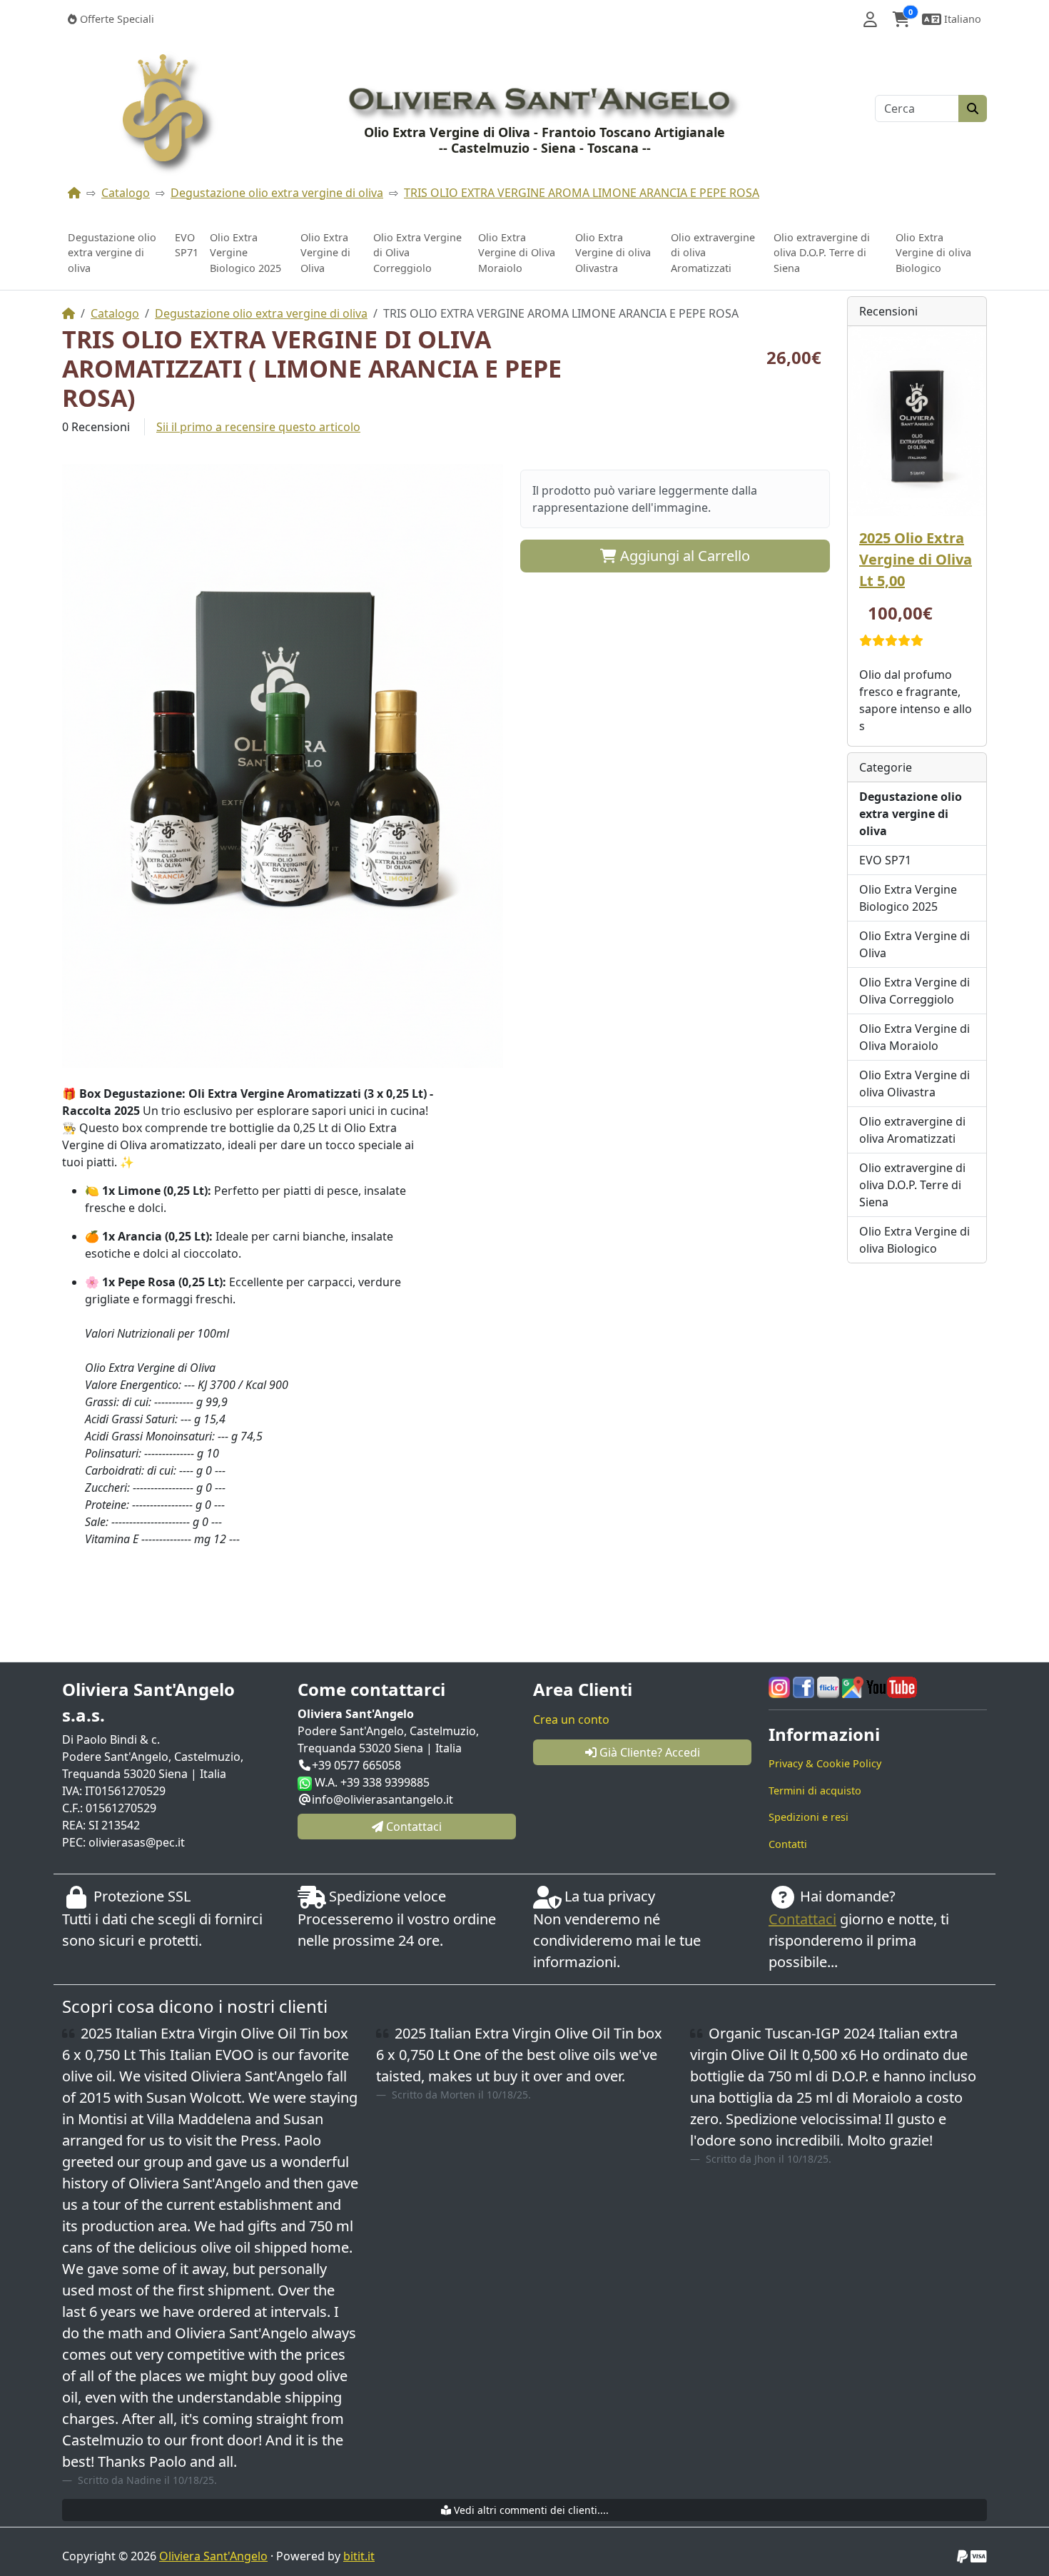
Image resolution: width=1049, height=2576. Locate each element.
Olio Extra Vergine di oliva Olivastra (613, 253)
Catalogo (126, 193)
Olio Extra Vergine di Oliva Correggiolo (417, 253)
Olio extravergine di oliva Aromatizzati (713, 253)
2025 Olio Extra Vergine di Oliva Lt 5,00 (916, 559)
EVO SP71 (187, 245)
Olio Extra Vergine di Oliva (325, 253)
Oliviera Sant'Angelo (213, 2556)
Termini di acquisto (815, 1790)
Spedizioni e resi (809, 1817)
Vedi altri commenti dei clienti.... (530, 2510)
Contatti (788, 1844)
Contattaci (802, 1919)
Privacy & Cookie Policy (825, 1763)
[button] (870, 19)
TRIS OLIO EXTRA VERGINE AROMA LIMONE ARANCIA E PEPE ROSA (582, 193)
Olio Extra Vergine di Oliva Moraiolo (517, 253)
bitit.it (359, 2556)
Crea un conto (571, 1719)
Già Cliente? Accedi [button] (648, 1752)
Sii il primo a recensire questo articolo (258, 427)
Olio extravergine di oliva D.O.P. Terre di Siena (822, 253)
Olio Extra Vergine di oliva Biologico (933, 253)
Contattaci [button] (412, 1827)
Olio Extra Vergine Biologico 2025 (245, 253)
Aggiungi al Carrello (683, 556)
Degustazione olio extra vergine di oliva (277, 193)
